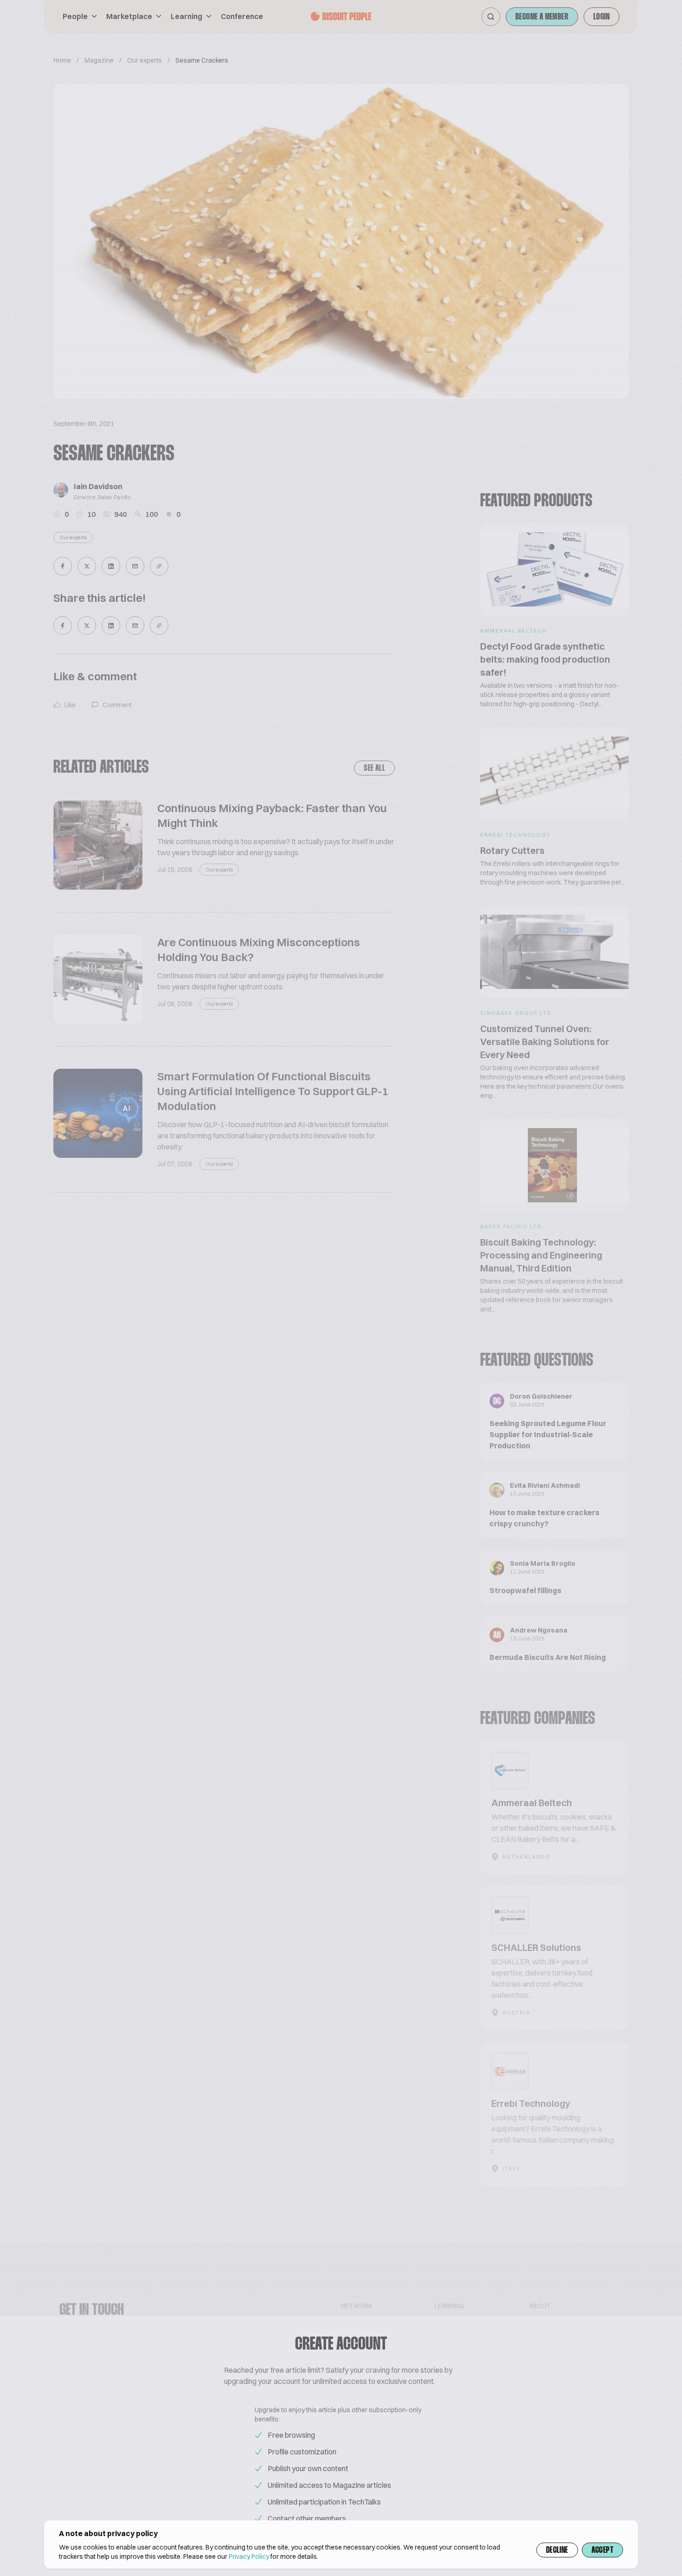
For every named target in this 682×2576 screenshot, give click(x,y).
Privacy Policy (249, 2557)
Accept (602, 2550)
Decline (557, 2550)
